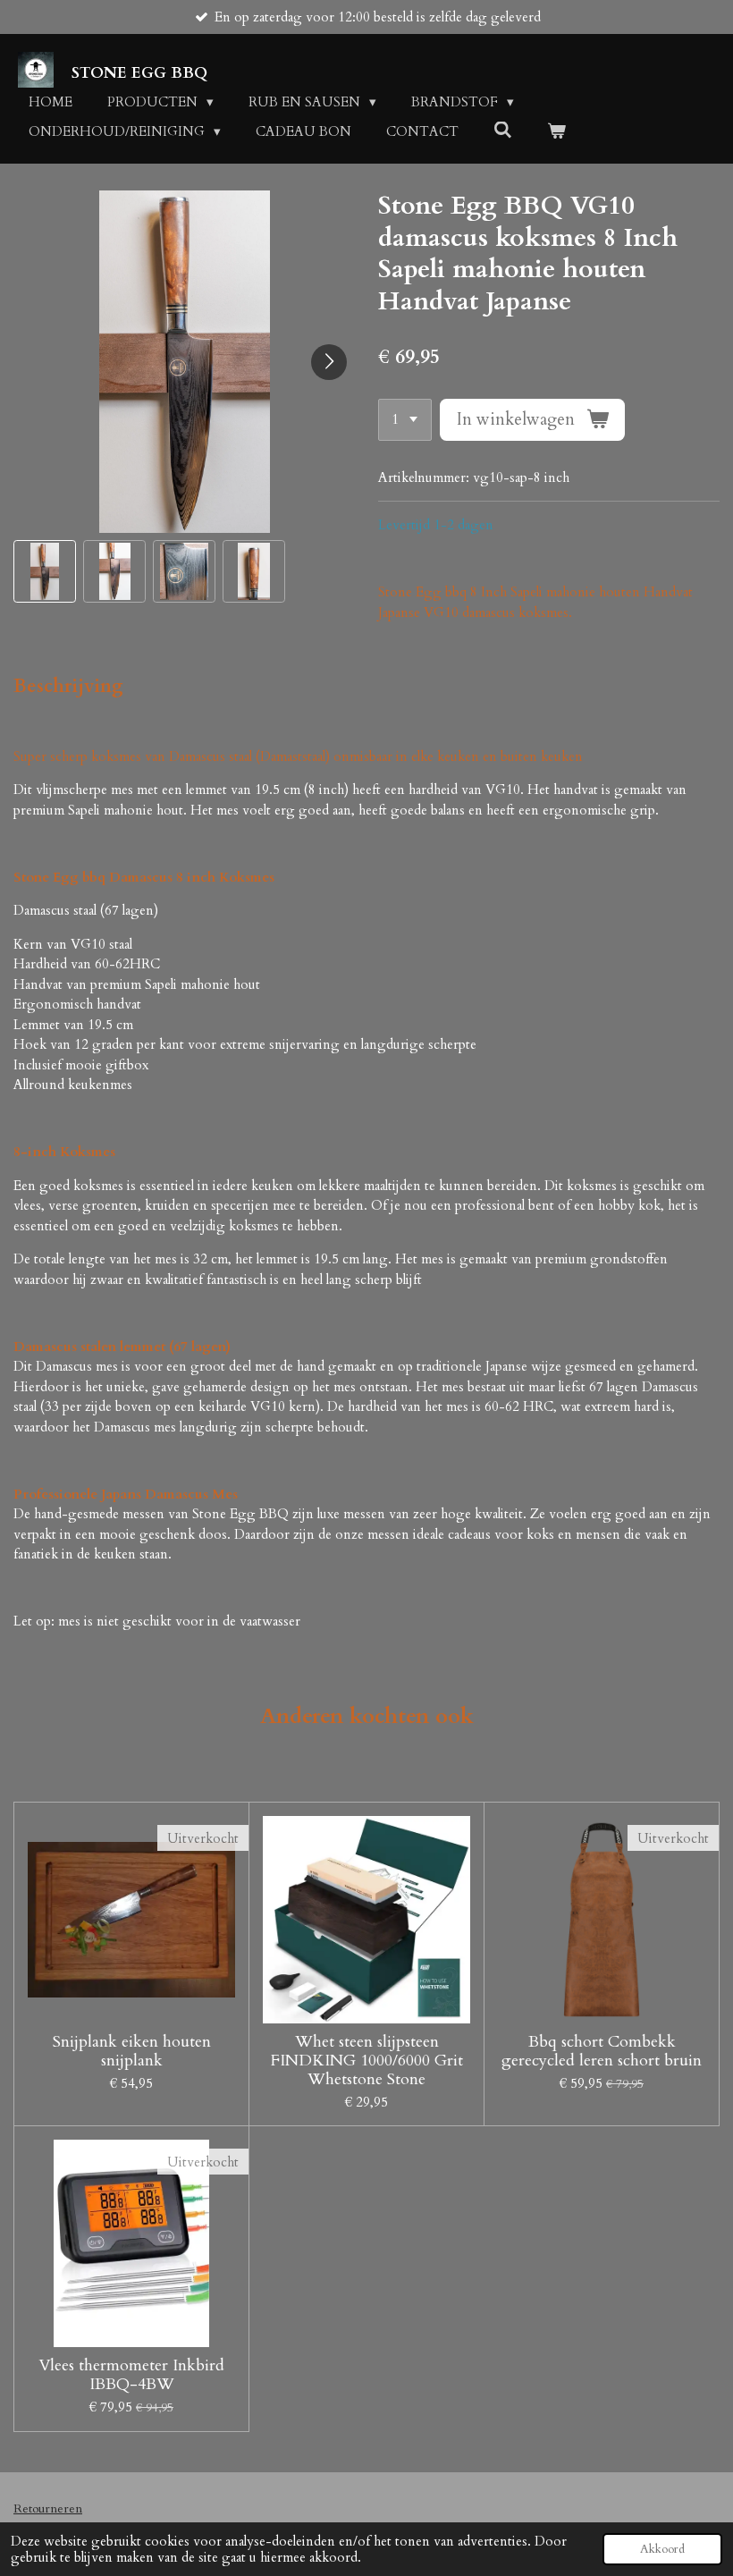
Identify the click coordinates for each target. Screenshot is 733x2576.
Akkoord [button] (662, 2549)
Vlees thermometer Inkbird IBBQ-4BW (131, 2375)
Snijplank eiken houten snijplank (132, 2051)
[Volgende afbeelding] (329, 362)
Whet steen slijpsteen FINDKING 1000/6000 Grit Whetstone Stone (367, 2061)
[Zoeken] (503, 131)
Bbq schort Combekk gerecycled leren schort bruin (602, 2051)
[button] (45, 571)
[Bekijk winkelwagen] (556, 132)
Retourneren (48, 2508)
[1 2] (405, 420)
